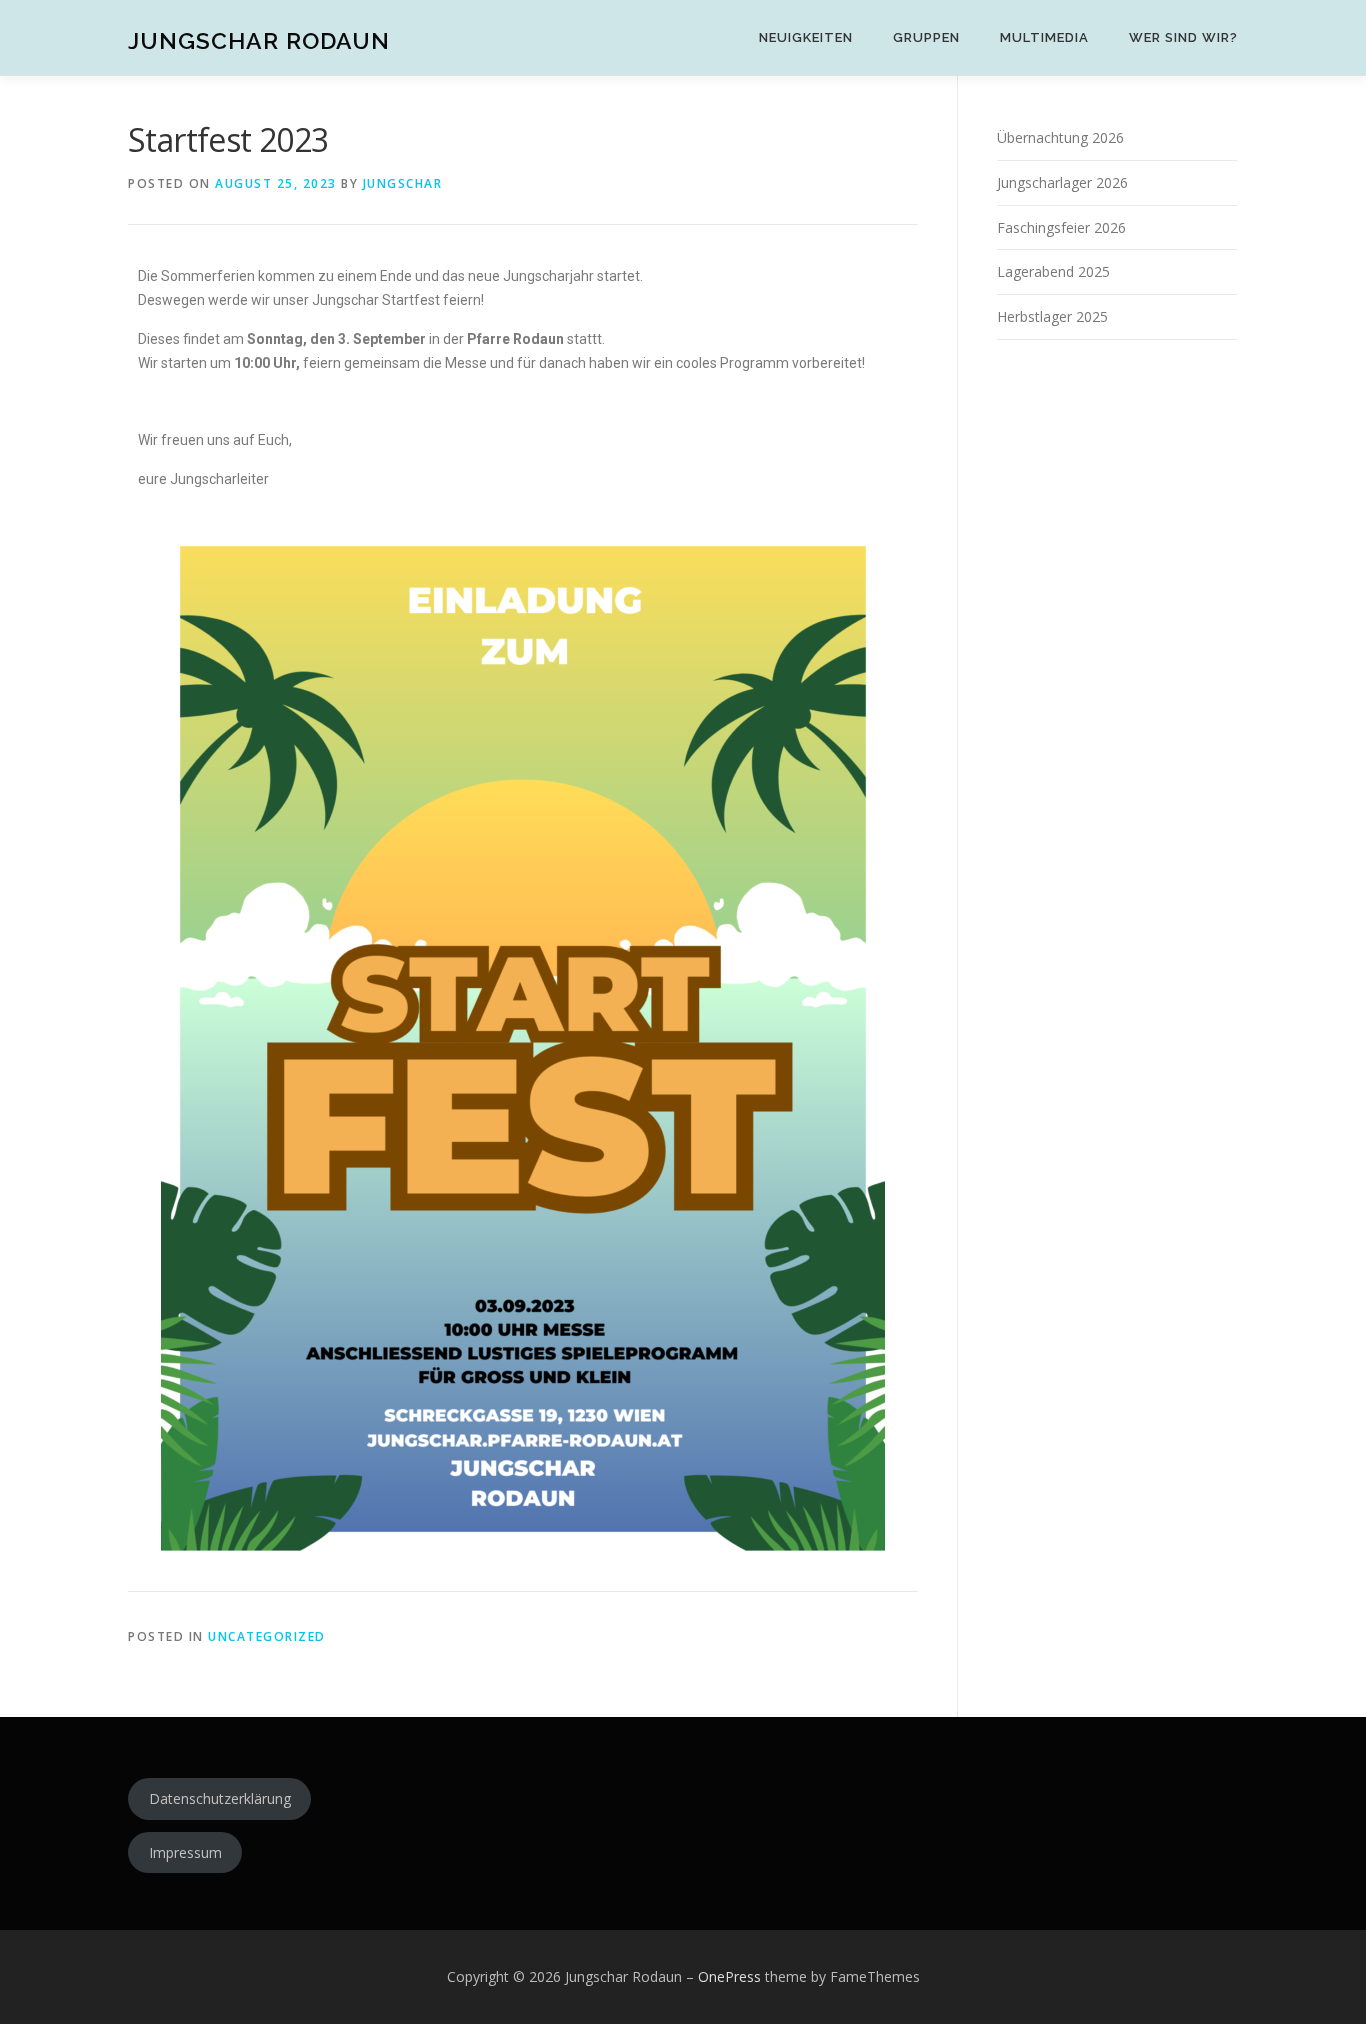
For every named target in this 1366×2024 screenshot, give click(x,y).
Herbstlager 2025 (1052, 316)
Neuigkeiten (806, 37)
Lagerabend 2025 (1053, 271)
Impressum (185, 1852)
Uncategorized (267, 1636)
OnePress (729, 1976)
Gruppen (926, 37)
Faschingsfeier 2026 (1061, 227)
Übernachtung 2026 (1060, 137)
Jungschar (403, 183)
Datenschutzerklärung (220, 1798)
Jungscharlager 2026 (1062, 182)
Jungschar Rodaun (259, 40)
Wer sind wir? (1183, 37)
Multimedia (1044, 37)
